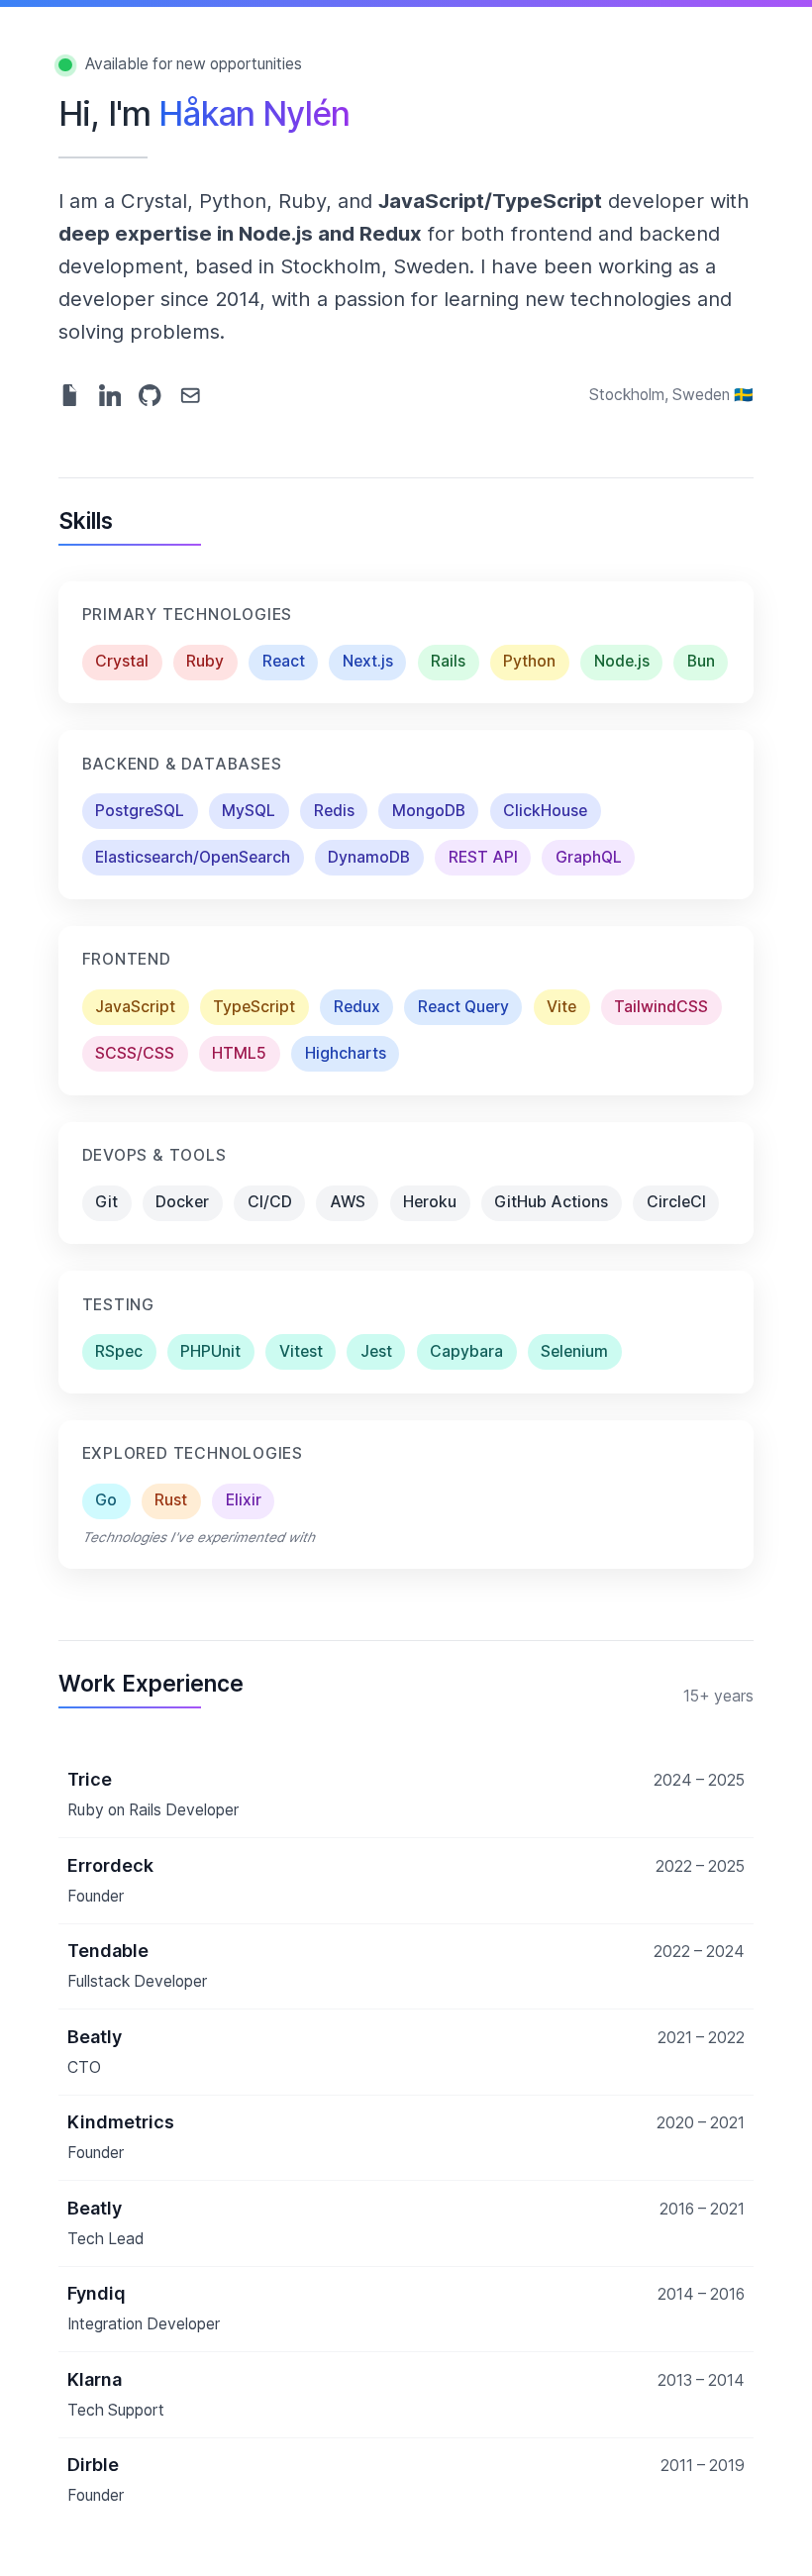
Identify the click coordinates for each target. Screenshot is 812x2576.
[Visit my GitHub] (150, 396)
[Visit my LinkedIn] (110, 396)
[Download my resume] (70, 396)
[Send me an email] (191, 396)
